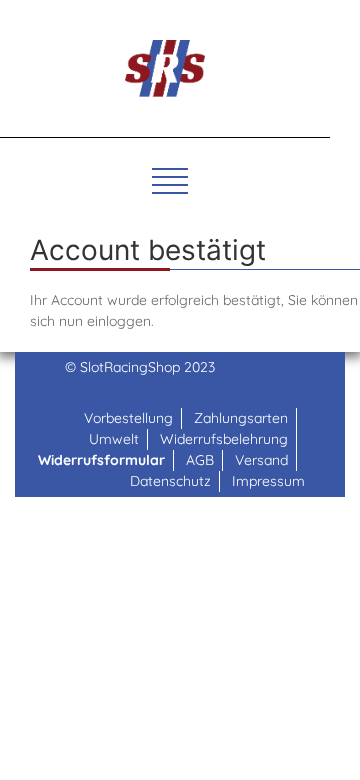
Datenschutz (170, 481)
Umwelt (114, 439)
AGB (200, 460)
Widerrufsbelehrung (224, 439)
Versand (261, 460)
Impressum (268, 481)
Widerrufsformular (101, 460)
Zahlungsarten (241, 418)
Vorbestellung (128, 418)
